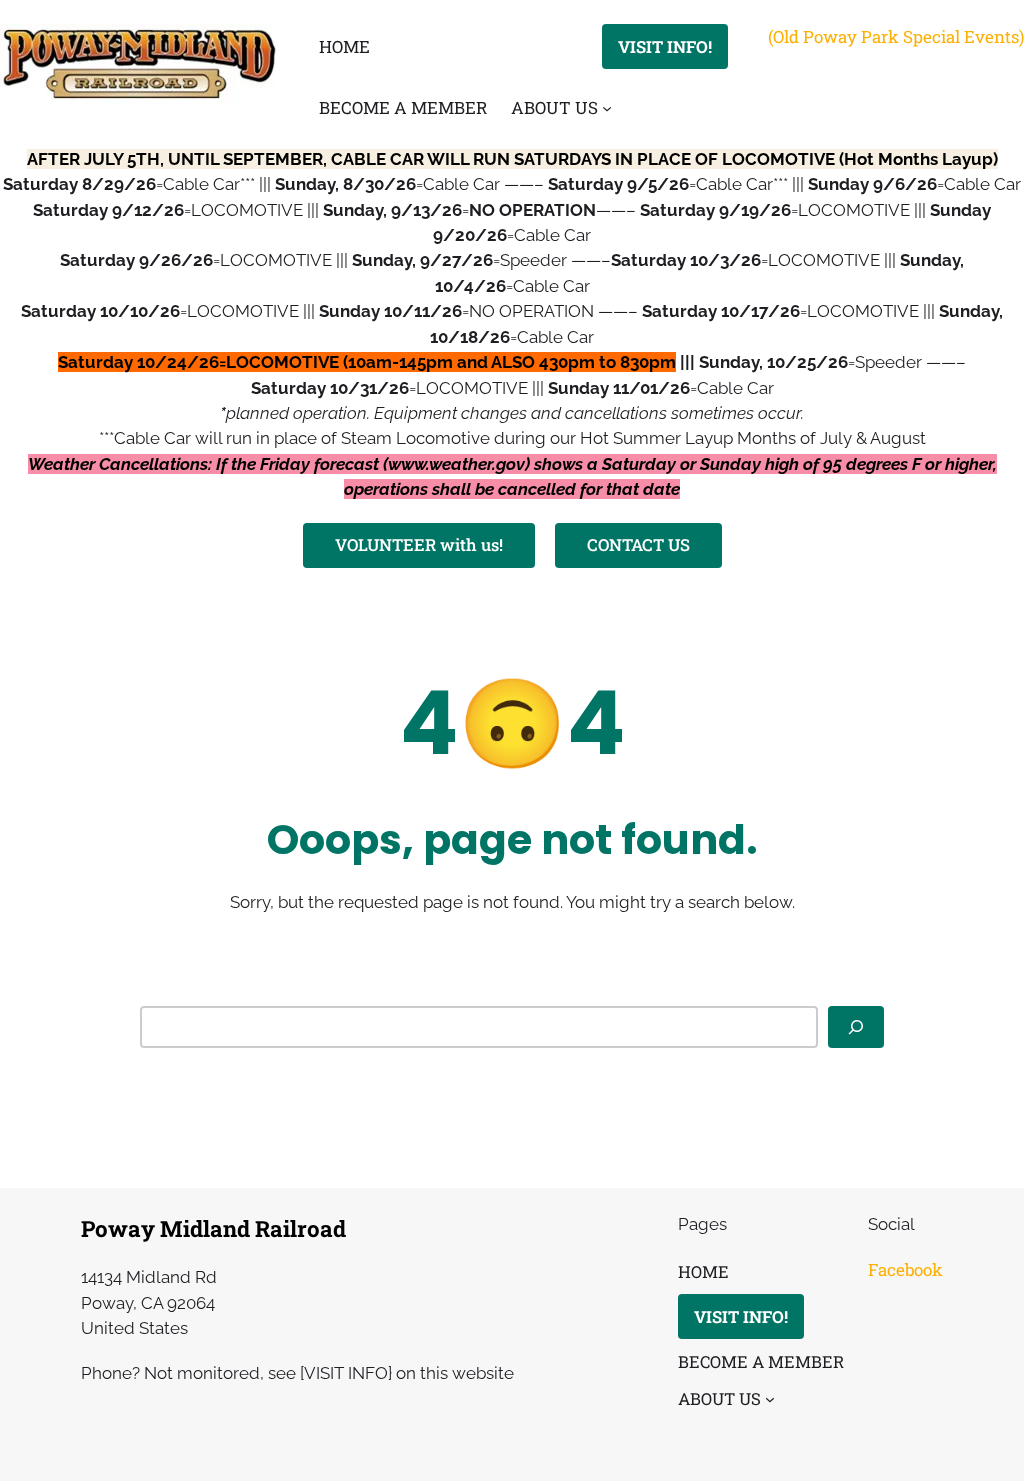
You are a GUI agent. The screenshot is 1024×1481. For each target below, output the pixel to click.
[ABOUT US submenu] (607, 108)
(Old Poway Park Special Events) (896, 36)
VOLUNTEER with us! (419, 544)
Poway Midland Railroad (213, 1228)
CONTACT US (638, 544)
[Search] (856, 1027)
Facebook (905, 1269)
